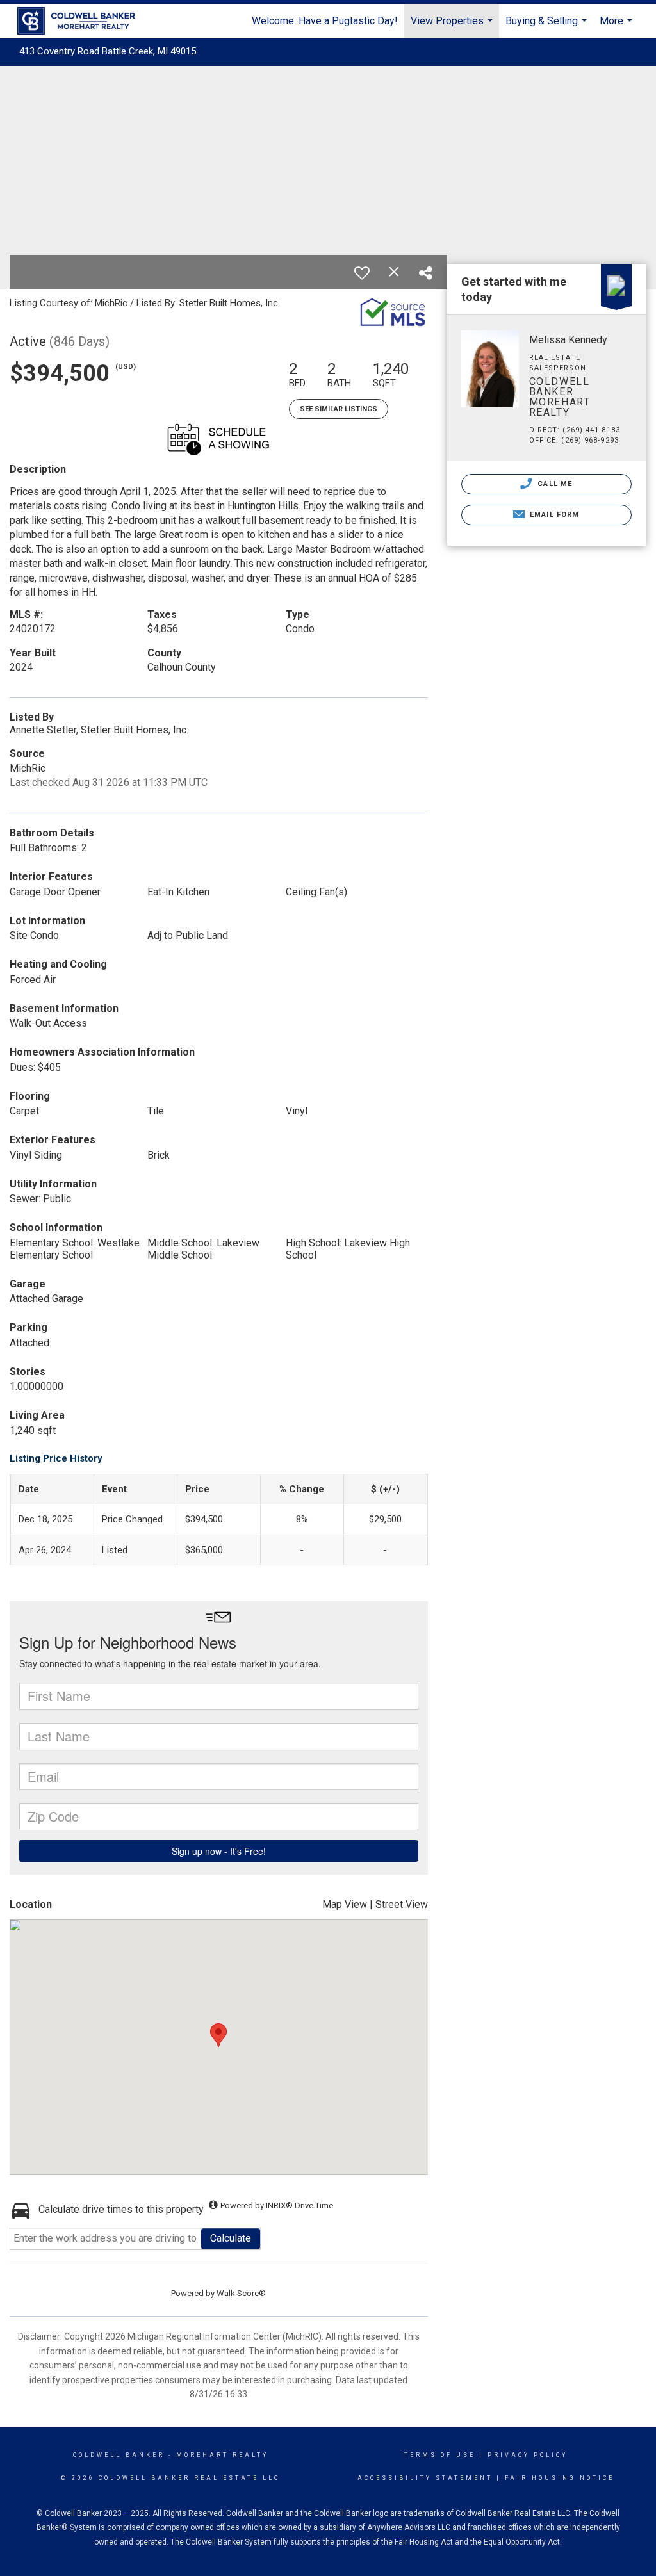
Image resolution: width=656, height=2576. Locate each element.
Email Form (553, 515)
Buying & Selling (548, 27)
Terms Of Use (440, 2455)
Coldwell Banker (119, 2455)
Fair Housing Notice (560, 2478)
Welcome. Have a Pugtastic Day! (325, 21)
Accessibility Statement (425, 2478)
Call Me (553, 484)
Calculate (231, 2238)
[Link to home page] (83, 21)
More (618, 27)
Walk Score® (241, 2293)
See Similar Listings (339, 409)
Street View (402, 1904)
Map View (345, 1904)
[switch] (362, 273)
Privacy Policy (528, 2455)
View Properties (453, 27)
